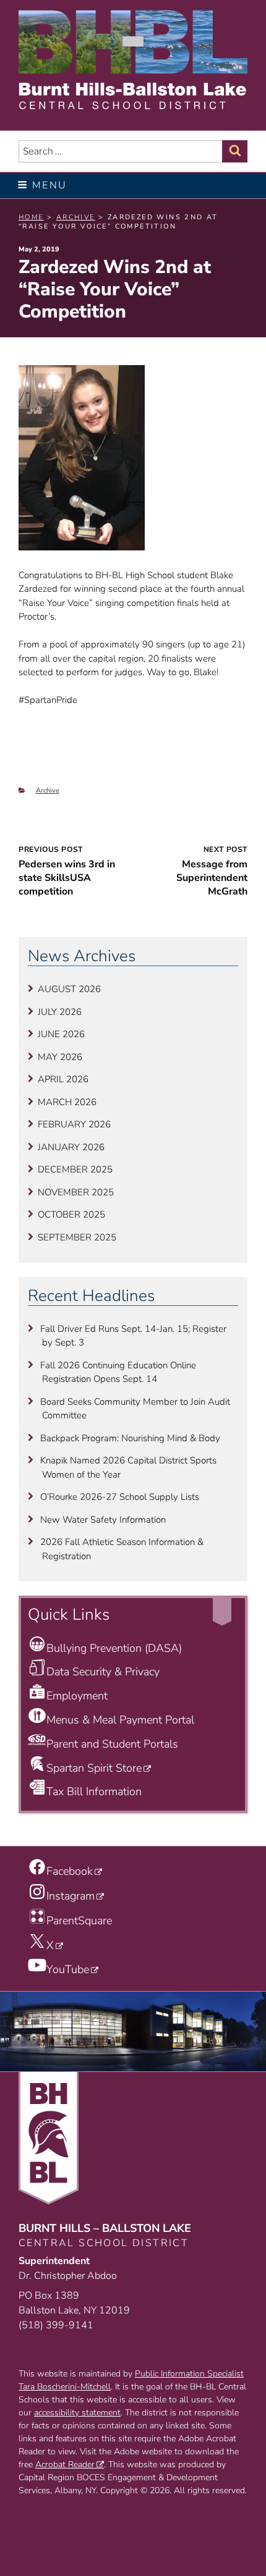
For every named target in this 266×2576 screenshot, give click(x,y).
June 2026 (61, 1034)
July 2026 (60, 1012)
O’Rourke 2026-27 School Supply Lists (120, 1497)
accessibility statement (77, 2413)
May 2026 (60, 1057)
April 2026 (63, 1079)
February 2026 (74, 1124)
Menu (50, 185)
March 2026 (67, 1102)
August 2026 (69, 989)
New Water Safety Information (103, 1520)
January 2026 (71, 1147)
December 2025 (75, 1169)
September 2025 (77, 1237)
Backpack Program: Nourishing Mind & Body (130, 1438)
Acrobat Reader (65, 2464)
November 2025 (76, 1192)
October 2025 (71, 1214)
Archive (48, 790)
